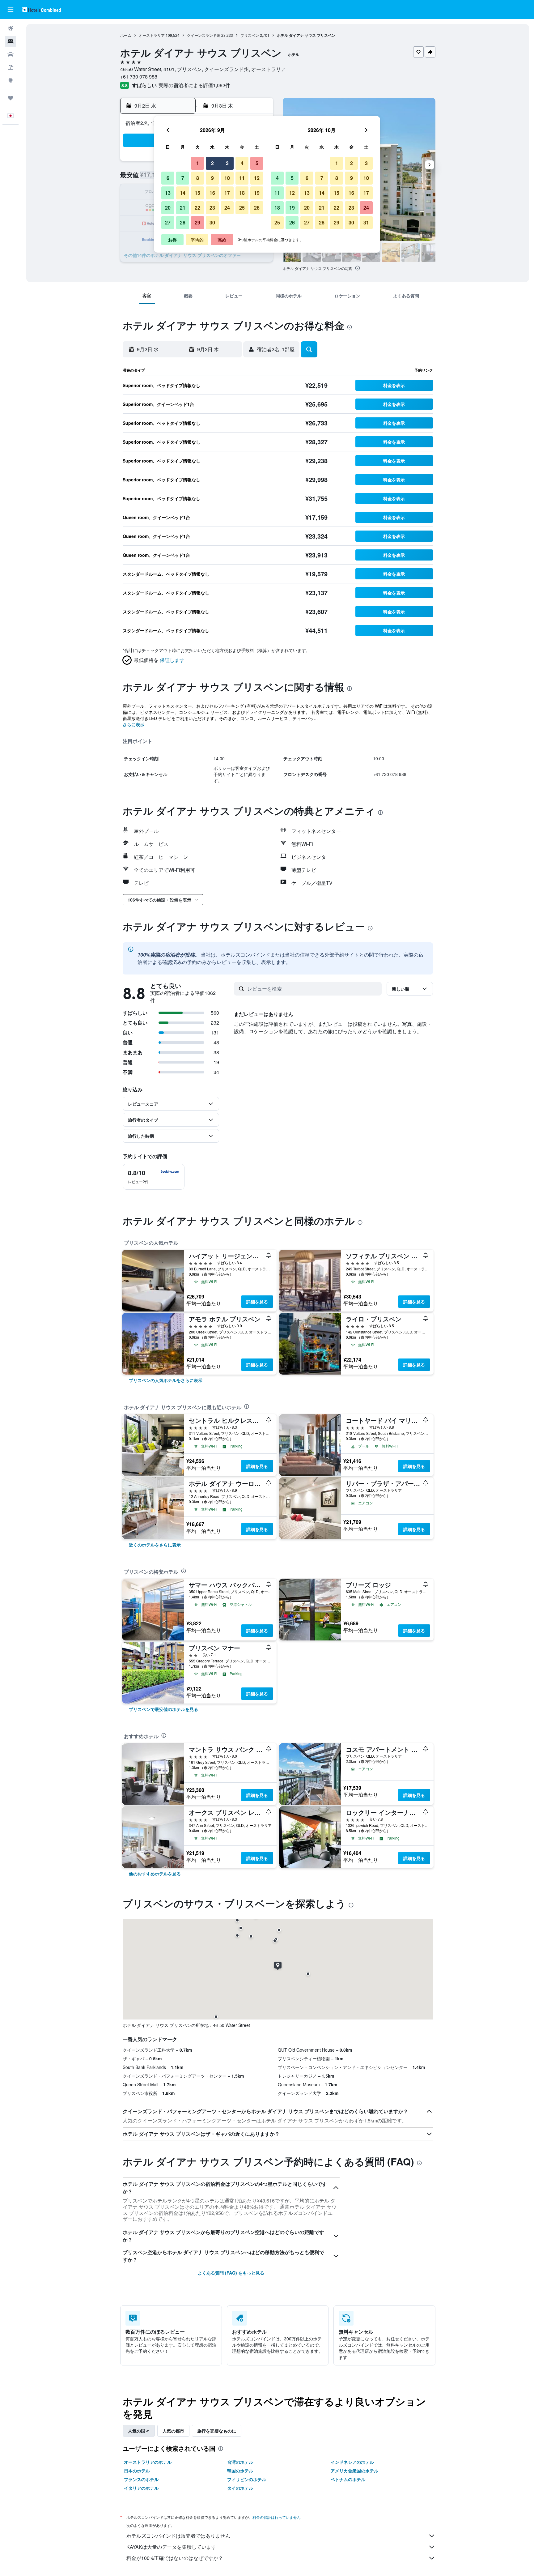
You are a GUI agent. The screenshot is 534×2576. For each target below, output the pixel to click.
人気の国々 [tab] (139, 2431)
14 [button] (183, 193)
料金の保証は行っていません (277, 2517)
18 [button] (242, 193)
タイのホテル (240, 2488)
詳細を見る (257, 1302)
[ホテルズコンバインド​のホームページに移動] (42, 9)
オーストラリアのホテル (148, 2462)
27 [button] (168, 222)
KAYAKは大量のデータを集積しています (171, 2547)
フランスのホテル (141, 2479)
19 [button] (257, 193)
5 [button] (257, 163)
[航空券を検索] (11, 28)
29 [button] (197, 222)
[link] (166, 1380)
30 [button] (212, 222)
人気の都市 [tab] (173, 2431)
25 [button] (242, 208)
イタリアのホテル (141, 2488)
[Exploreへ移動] (11, 80)
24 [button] (227, 208)
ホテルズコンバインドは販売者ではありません (178, 2536)
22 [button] (197, 208)
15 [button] (197, 193)
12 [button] (257, 178)
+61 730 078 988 (139, 77)
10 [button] (227, 178)
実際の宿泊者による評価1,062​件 (194, 85)
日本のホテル (137, 2471)
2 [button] (212, 163)
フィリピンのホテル (247, 2479)
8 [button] (198, 178)
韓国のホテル (240, 2471)
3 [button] (227, 163)
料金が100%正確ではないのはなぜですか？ (175, 2558)
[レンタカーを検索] (11, 54)
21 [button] (183, 208)
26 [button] (257, 208)
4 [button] (242, 163)
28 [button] (183, 222)
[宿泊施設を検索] (11, 41)
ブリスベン (250, 35)
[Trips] (11, 98)
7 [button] (183, 178)
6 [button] (168, 178)
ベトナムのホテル (348, 2479)
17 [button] (227, 193)
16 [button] (212, 193)
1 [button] (198, 163)
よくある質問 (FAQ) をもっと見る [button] (231, 2273)
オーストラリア (152, 35)
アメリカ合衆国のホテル (354, 2471)
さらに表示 (133, 724)
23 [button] (212, 208)
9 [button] (212, 178)
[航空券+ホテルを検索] (11, 67)
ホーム (126, 35)
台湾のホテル (240, 2462)
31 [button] (366, 222)
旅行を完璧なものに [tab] (217, 2431)
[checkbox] (154, 1177)
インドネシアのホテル (352, 2462)
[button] (11, 10)
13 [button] (168, 193)
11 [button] (242, 178)
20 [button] (168, 208)
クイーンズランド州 (204, 35)
